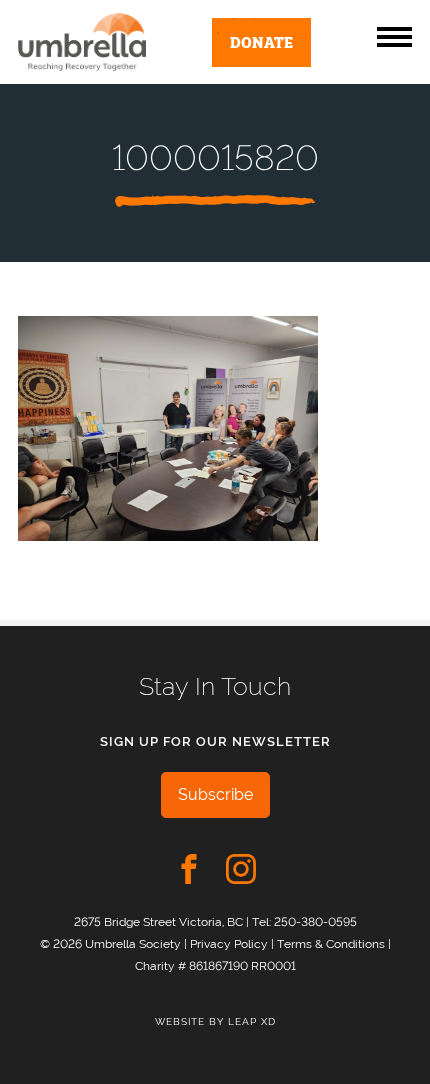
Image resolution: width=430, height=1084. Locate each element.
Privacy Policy (229, 943)
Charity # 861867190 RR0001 (215, 965)
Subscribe (215, 794)
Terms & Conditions (331, 943)
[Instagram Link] (241, 869)
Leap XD (252, 1021)
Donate (261, 41)
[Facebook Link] (189, 869)
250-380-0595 (315, 921)
